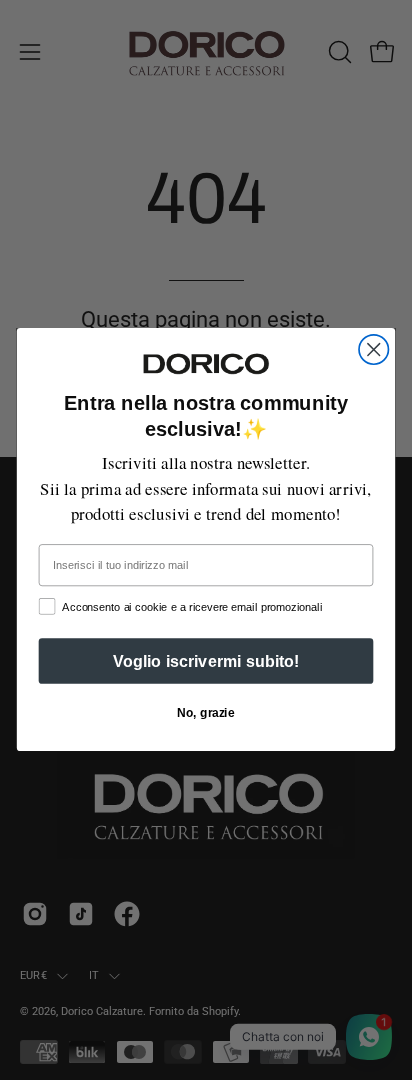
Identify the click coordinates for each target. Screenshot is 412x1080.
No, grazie (205, 713)
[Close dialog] (373, 349)
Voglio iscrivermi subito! (206, 662)
